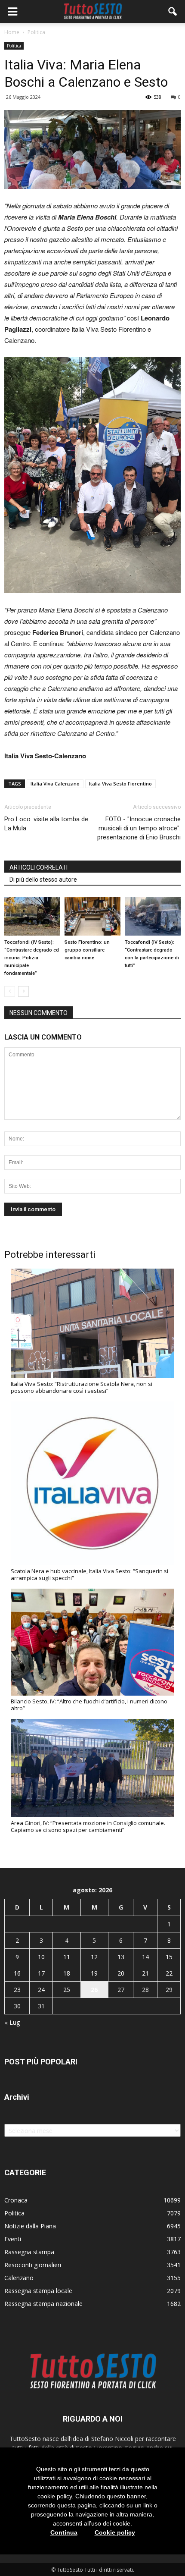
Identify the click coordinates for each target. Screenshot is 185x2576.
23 (17, 1990)
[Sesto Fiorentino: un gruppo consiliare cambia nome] (92, 916)
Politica (14, 46)
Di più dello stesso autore (43, 880)
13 (121, 1957)
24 (41, 1990)
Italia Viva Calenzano (55, 784)
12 (94, 1957)
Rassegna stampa (29, 2252)
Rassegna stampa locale (38, 2291)
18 (67, 1973)
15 (169, 1957)
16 (17, 1973)
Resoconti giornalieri (33, 2265)
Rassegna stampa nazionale (43, 2304)
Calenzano (19, 2278)
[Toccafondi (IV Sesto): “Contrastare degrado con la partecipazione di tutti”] (153, 916)
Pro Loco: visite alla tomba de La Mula (46, 824)
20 (121, 1973)
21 (145, 1973)
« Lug (12, 2022)
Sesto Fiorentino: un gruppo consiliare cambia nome (87, 950)
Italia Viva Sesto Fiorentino (120, 784)
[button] (173, 12)
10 (41, 1957)
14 (145, 1957)
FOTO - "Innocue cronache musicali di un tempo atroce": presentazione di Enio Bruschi (139, 828)
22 (169, 1973)
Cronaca (16, 2200)
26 (94, 1990)
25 (67, 1990)
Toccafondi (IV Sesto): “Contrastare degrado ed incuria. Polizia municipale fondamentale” (32, 958)
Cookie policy (115, 2532)
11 (67, 1957)
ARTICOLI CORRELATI (39, 867)
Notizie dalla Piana (30, 2226)
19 (94, 1973)
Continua (64, 2532)
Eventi (13, 2239)
